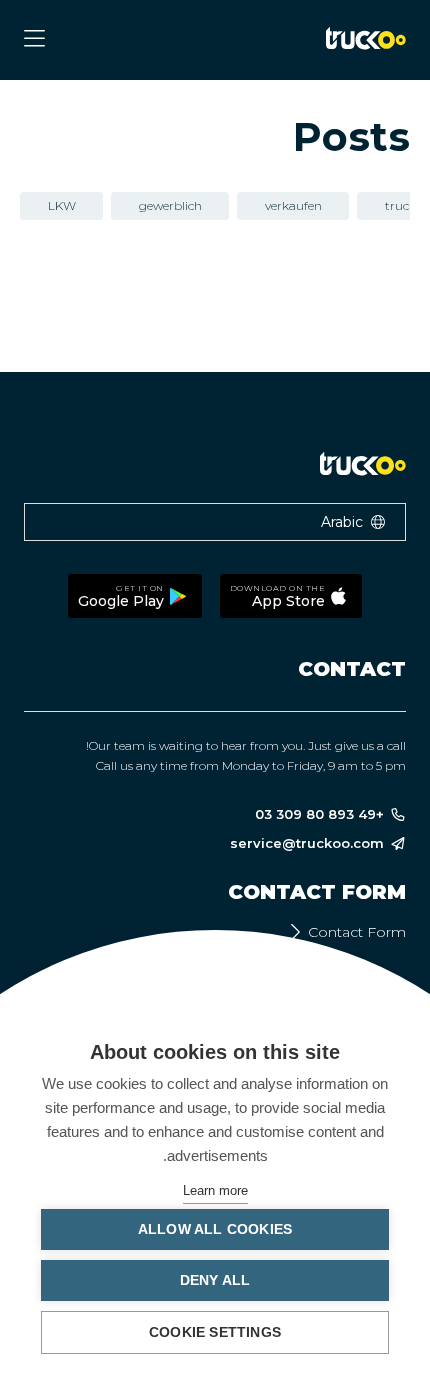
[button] (215, 522)
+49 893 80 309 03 (319, 814)
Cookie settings (215, 1332)
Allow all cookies (215, 1229)
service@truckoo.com (307, 843)
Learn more (215, 1190)
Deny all (215, 1280)
